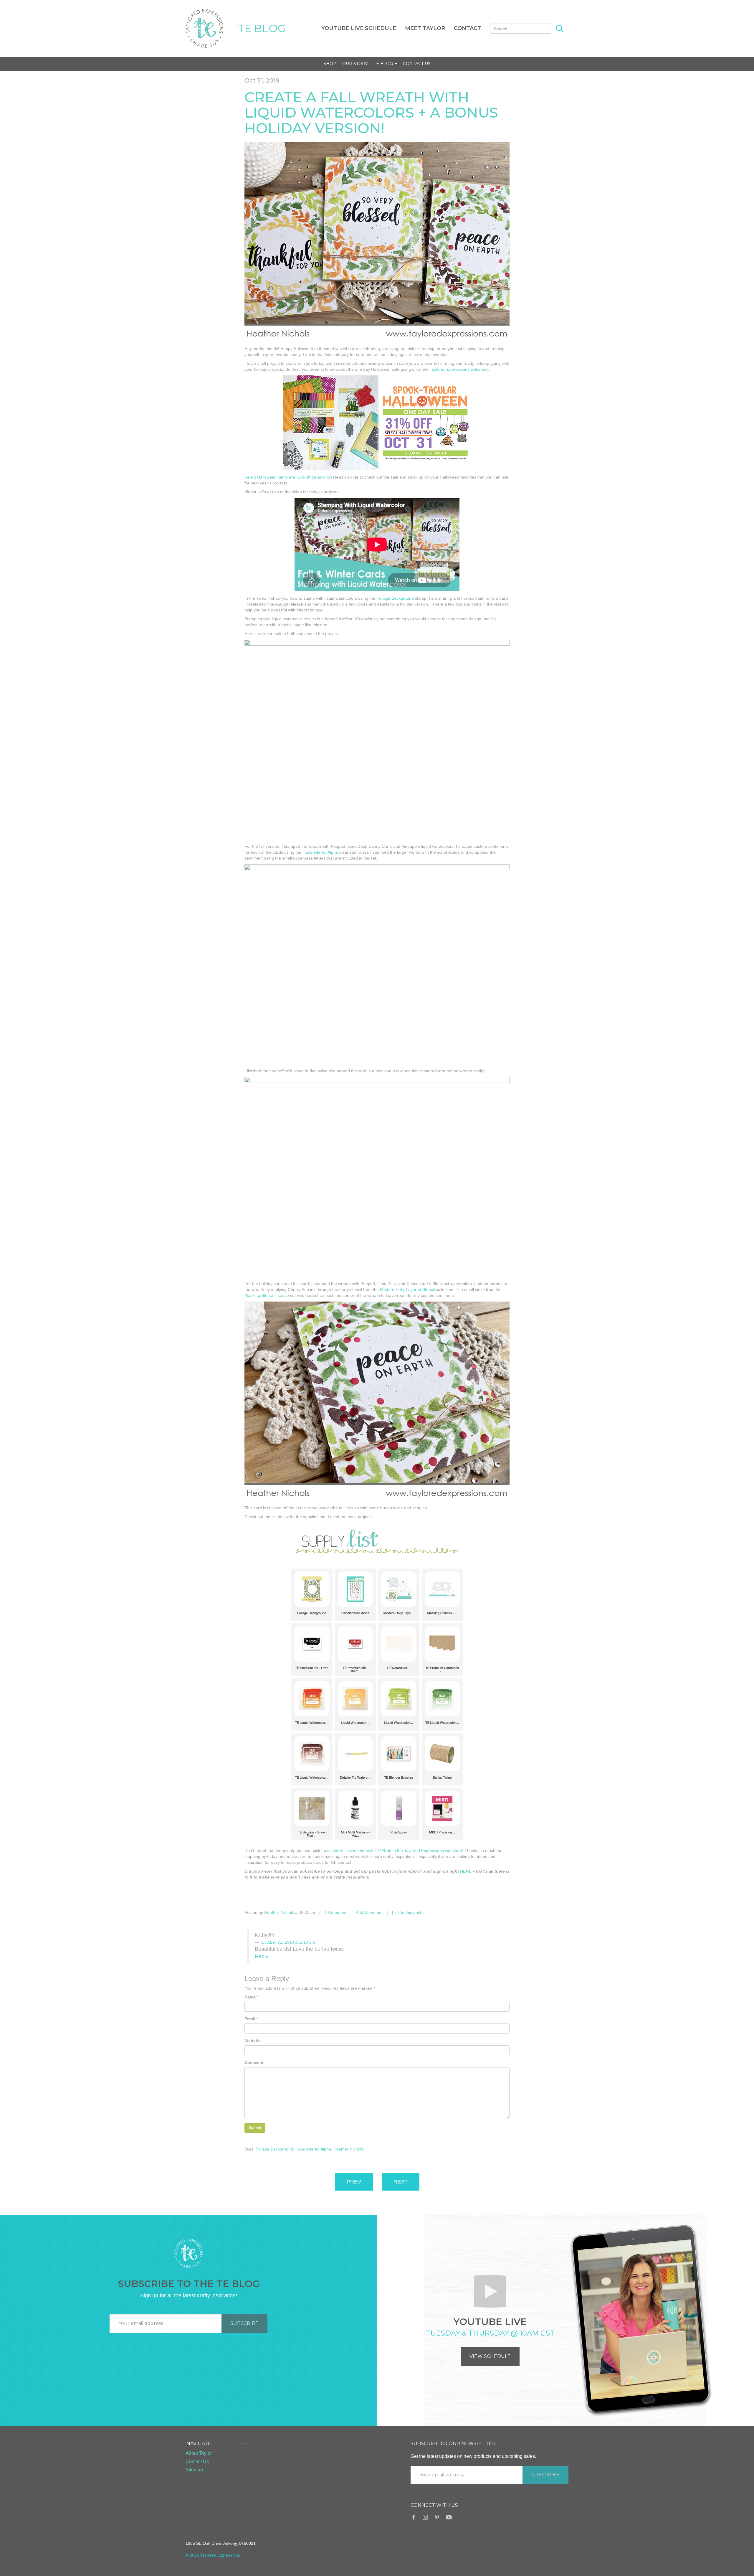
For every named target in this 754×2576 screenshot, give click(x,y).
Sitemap (194, 2470)
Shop (330, 64)
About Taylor (199, 2453)
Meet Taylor (425, 28)
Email (250, 2019)
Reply (262, 1956)
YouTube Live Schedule (359, 28)
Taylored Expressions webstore (459, 369)
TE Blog (384, 64)
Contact (468, 28)
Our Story (355, 64)
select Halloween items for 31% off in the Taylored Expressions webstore (395, 1851)
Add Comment (369, 1912)
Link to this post (407, 1912)
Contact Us (417, 64)
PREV (354, 2182)
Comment (254, 2062)
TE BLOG (262, 28)
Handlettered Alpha (320, 852)
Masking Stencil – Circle (267, 1295)
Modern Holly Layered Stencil (407, 1289)
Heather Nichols (279, 1912)
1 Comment (335, 1912)
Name (250, 1997)
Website (253, 2041)
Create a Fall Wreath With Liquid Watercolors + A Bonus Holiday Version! (371, 113)
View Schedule (490, 2356)
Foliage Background (395, 598)
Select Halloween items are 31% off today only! (288, 477)
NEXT (401, 2182)
